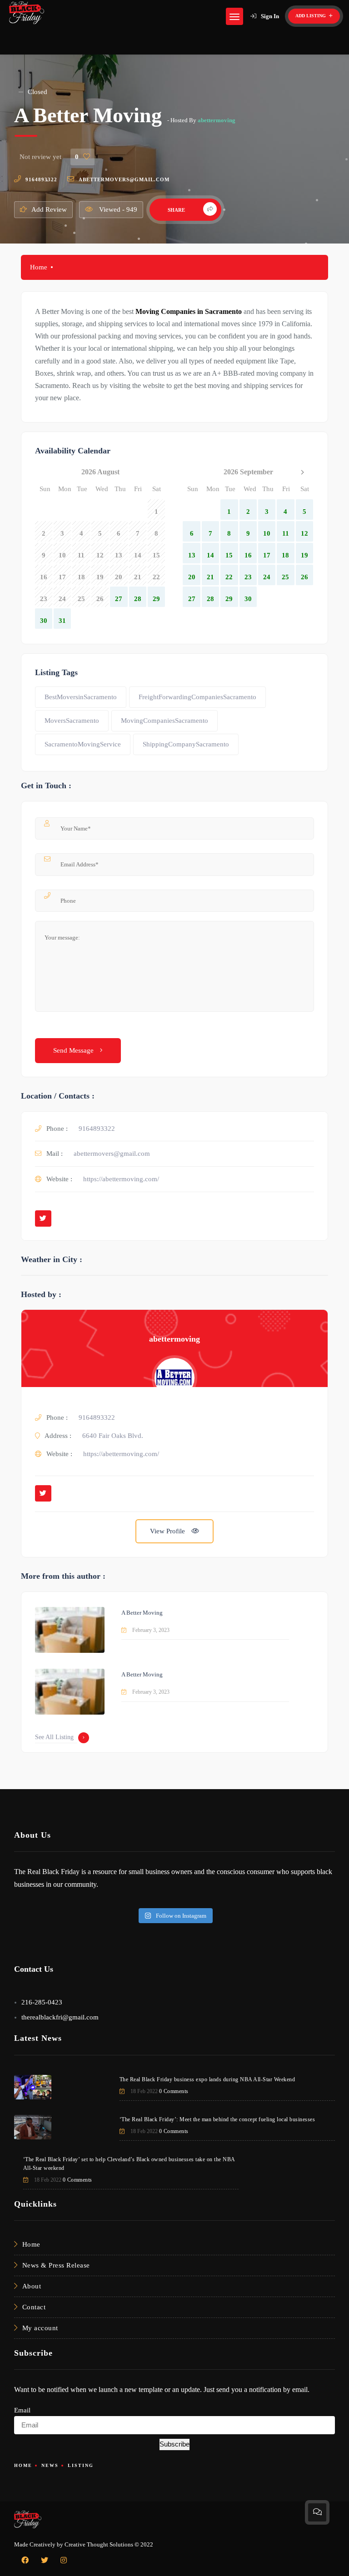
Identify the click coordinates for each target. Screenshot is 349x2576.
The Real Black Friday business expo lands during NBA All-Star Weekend (207, 2079)
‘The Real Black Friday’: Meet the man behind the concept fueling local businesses (217, 2119)
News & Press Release (56, 2265)
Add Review (49, 209)
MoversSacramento (72, 721)
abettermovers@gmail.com (124, 179)
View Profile (168, 1531)
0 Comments (174, 2091)
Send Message (74, 1050)
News (50, 2465)
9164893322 (41, 179)
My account (40, 2328)
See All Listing (54, 1737)
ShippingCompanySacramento (186, 744)
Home (39, 267)
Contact (34, 2307)
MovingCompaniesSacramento (165, 721)
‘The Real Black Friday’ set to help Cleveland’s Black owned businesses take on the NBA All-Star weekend (129, 2164)
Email (22, 2410)
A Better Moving (142, 1613)
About (32, 2286)
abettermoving (217, 120)
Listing (81, 2465)
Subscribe (174, 2444)
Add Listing (311, 16)
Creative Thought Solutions (99, 2544)
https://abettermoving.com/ (121, 1179)
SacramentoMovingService (83, 744)
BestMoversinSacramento (81, 697)
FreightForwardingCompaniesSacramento (197, 697)
